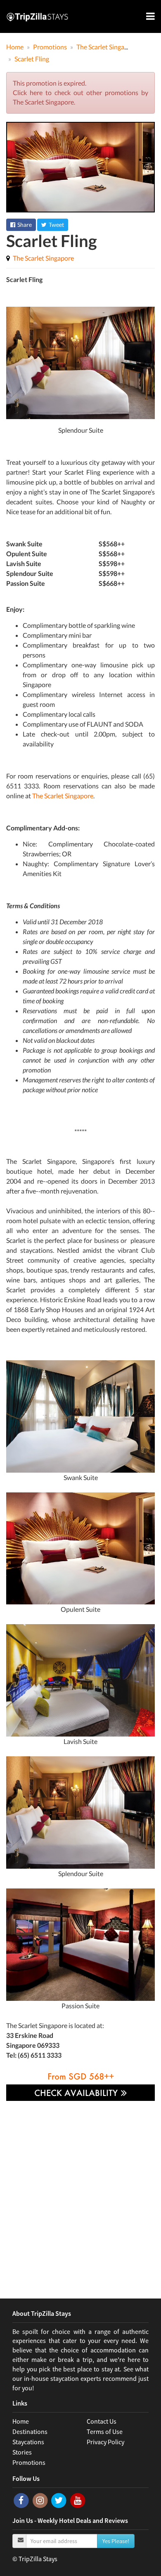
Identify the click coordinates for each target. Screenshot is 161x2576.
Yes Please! (116, 2541)
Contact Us (102, 2421)
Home (21, 2421)
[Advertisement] (80, 2194)
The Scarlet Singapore (43, 258)
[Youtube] (78, 2500)
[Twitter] (59, 2500)
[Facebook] (22, 2500)
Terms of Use (105, 2431)
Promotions (29, 2462)
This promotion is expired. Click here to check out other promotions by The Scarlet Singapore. (80, 92)
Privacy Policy (105, 2442)
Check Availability (77, 2093)
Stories (22, 2452)
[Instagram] (41, 2500)
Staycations (28, 2442)
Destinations (30, 2431)
